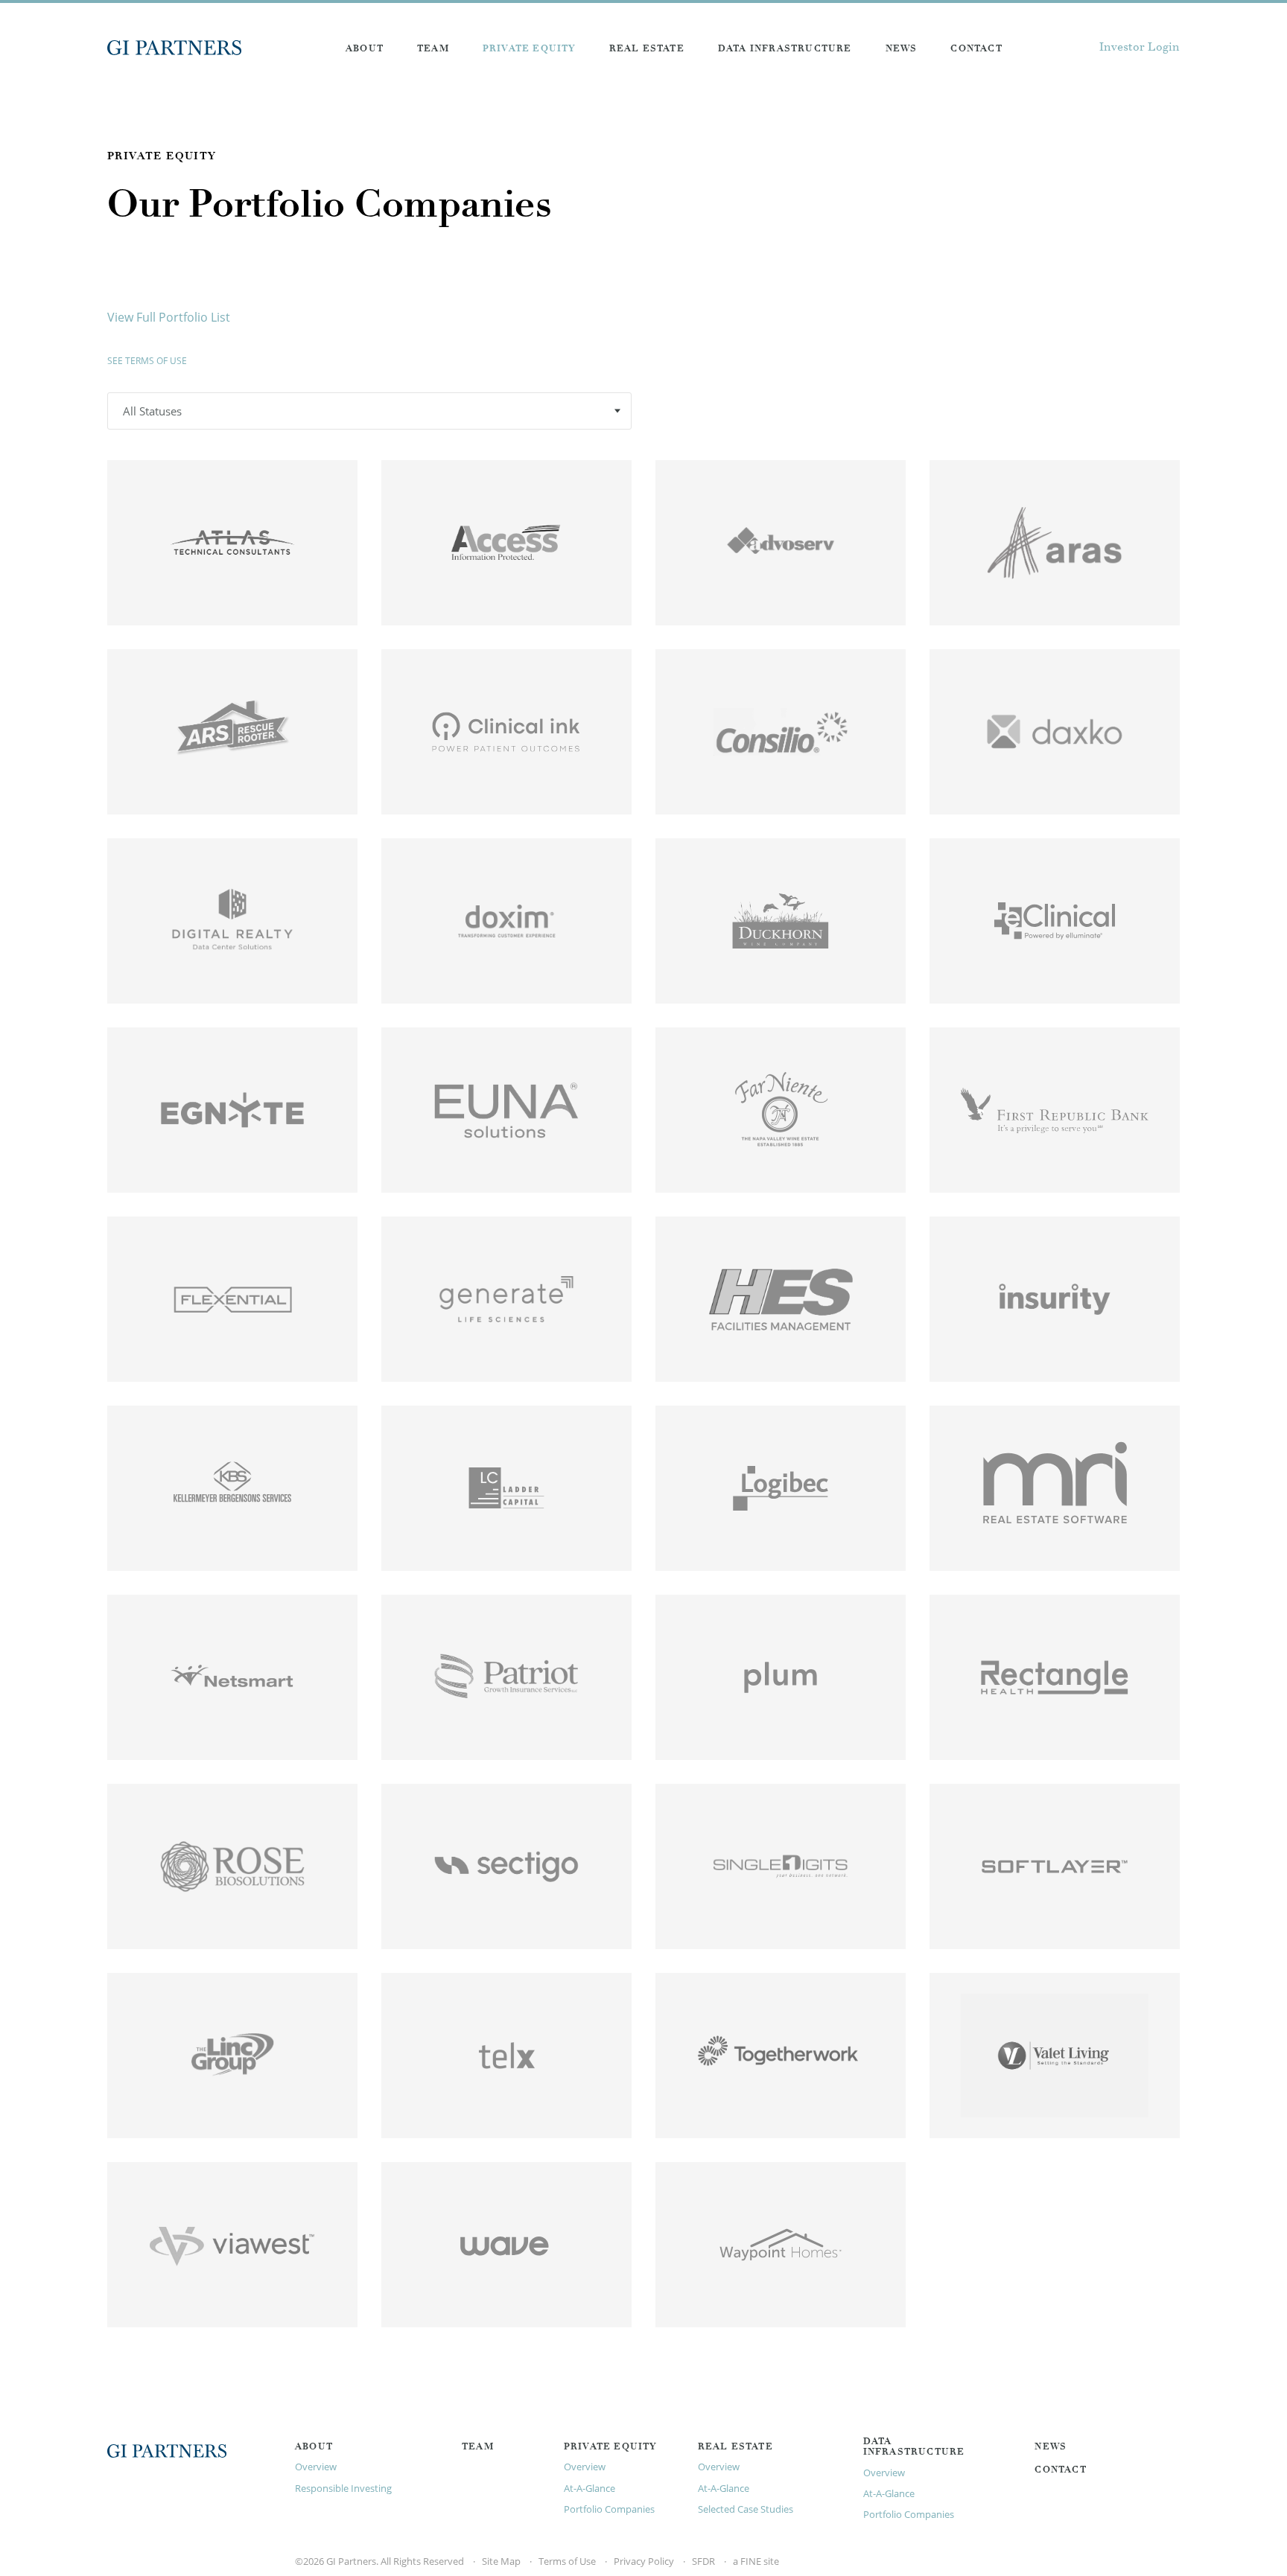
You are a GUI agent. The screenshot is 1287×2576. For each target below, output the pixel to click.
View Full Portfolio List (169, 317)
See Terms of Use (147, 361)
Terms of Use (567, 2561)
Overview (316, 2467)
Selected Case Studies (746, 2509)
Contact (976, 49)
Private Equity (529, 49)
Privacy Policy (644, 2561)
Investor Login (1140, 48)
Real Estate (647, 49)
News (902, 49)
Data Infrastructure (785, 49)
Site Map (501, 2561)
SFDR (703, 2561)
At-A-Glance (590, 2488)
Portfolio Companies (609, 2509)
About (365, 49)
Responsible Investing (343, 2488)
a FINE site (756, 2561)
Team (433, 49)
